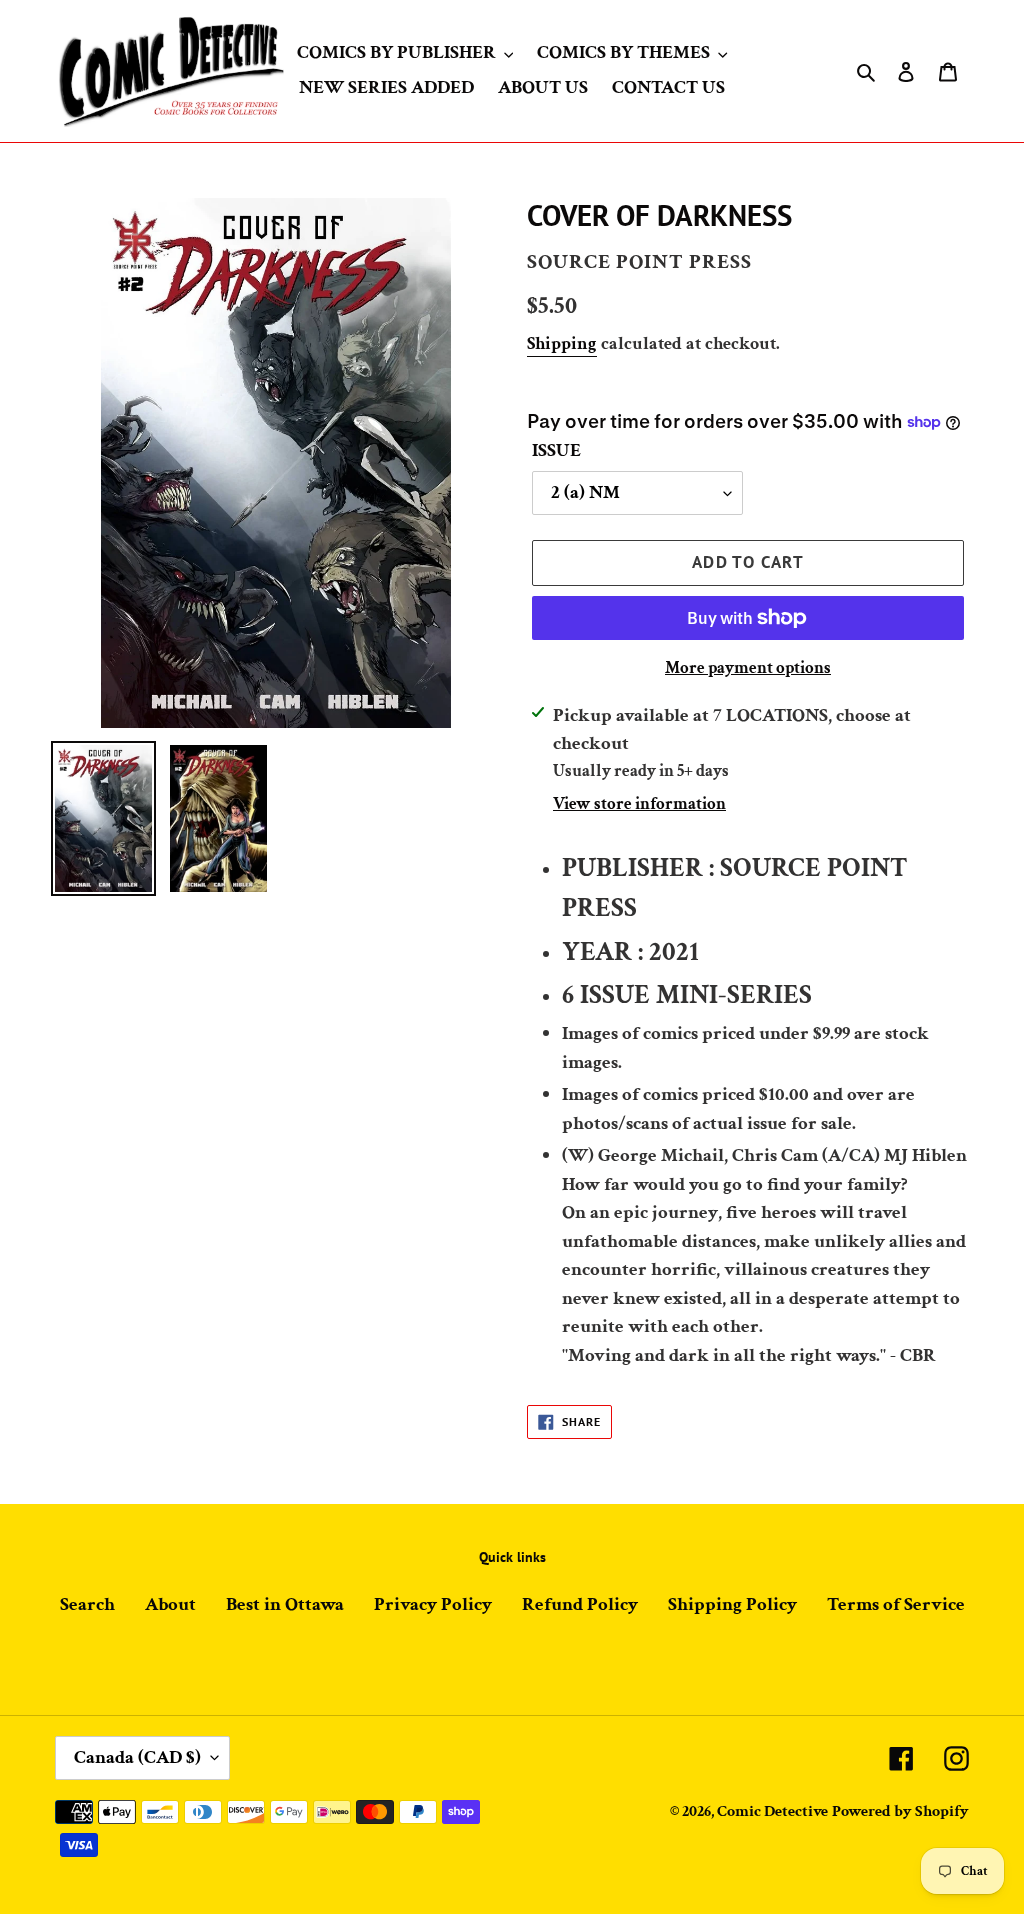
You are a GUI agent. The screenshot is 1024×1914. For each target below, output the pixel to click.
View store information (639, 804)
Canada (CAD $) (137, 1757)
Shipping (562, 343)
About (170, 1604)
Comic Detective (772, 1811)
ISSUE (556, 450)
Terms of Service (896, 1604)
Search (87, 1604)
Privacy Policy (433, 1604)
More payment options (748, 668)
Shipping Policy (732, 1604)
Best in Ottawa (285, 1604)
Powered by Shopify (900, 1811)
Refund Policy (580, 1604)
